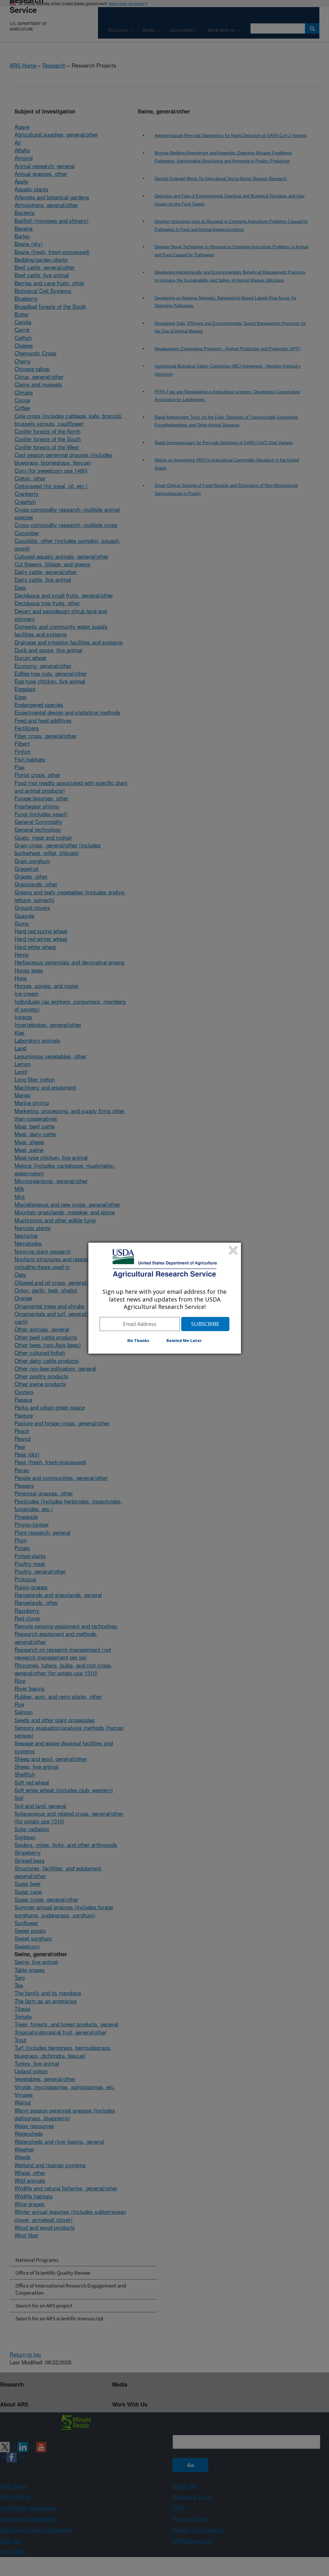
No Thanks (138, 1341)
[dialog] (165, 1298)
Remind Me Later (184, 1341)
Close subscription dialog (233, 1250)
